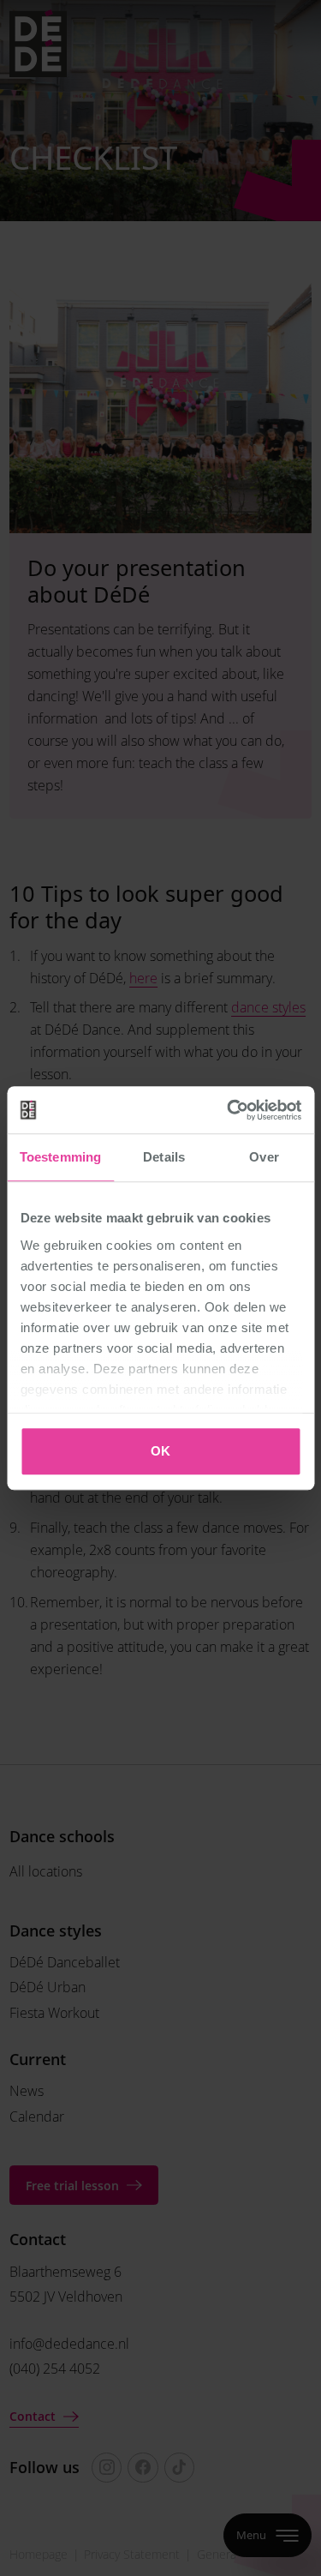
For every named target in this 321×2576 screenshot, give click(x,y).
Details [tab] (164, 1157)
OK (160, 1451)
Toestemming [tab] (60, 1157)
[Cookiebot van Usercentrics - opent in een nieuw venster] (229, 1110)
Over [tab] (264, 1157)
